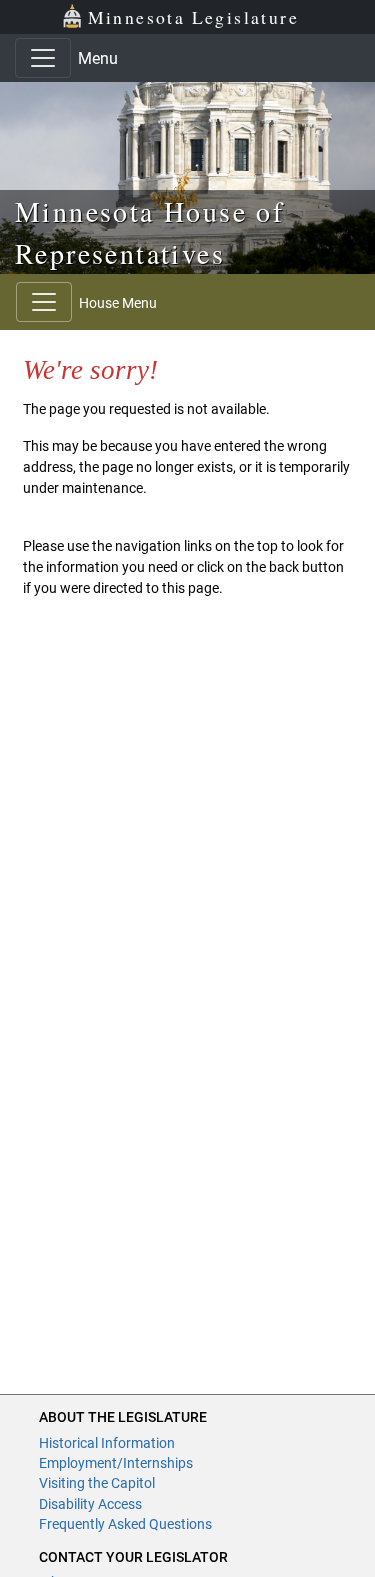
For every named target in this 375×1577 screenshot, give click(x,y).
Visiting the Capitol (97, 1483)
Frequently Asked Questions (125, 1524)
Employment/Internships (116, 1463)
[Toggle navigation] (43, 58)
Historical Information (107, 1443)
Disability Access (90, 1504)
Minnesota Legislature (193, 17)
